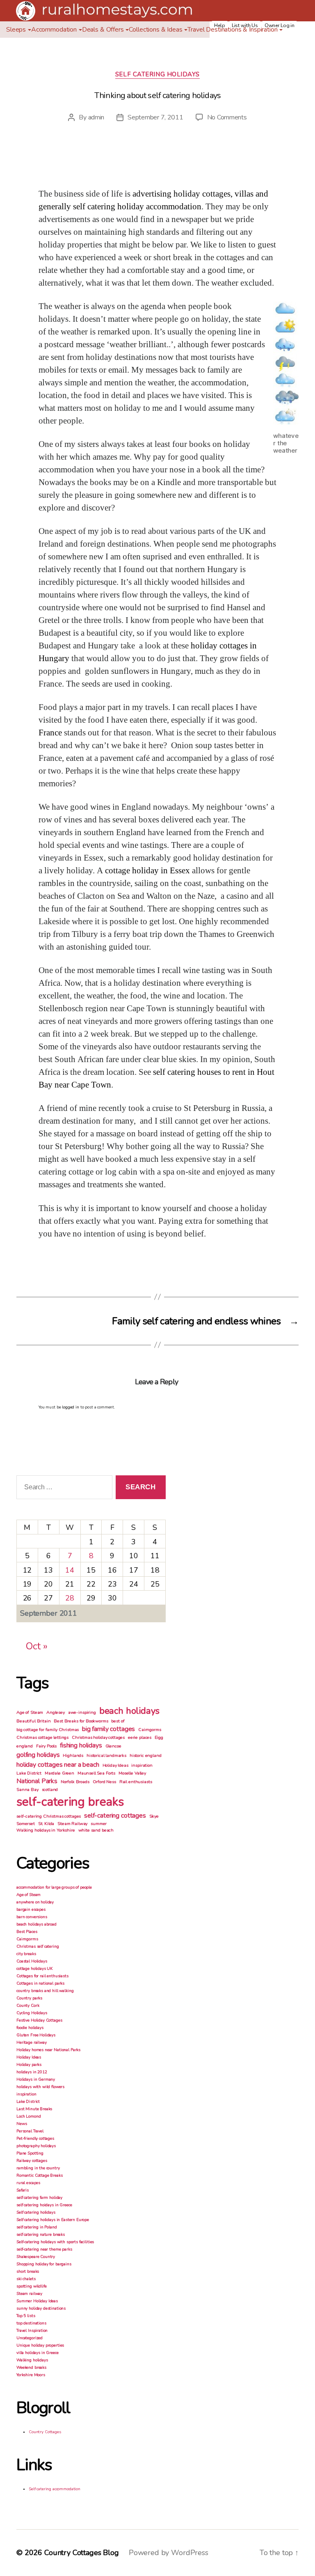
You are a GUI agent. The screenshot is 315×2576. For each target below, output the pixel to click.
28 (70, 1598)
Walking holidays (32, 2360)
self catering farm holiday (39, 2198)
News (22, 2124)
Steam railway (29, 2294)
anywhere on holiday (35, 1902)
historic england (146, 1755)
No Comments (227, 117)
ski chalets (26, 2279)
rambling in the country (38, 2168)
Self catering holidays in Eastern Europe (53, 2220)
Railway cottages (32, 2161)
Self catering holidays (157, 74)
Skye (154, 1816)
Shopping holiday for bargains (44, 2264)
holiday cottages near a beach (58, 1765)
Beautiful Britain (33, 1721)
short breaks (28, 2271)
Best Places (27, 1932)
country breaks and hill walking (45, 1991)
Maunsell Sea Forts (96, 1773)
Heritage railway (32, 2042)
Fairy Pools (46, 1746)
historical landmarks (106, 1755)
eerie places (140, 1737)
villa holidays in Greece (37, 2353)
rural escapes (28, 2183)
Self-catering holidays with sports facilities (55, 2242)
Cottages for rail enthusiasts (42, 1976)
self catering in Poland (37, 2227)
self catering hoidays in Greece (44, 2205)
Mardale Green (59, 1773)
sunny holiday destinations (41, 2308)
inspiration (142, 1765)
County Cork (28, 2006)
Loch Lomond (29, 2116)
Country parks (29, 1998)
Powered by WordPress (169, 2553)
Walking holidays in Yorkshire (46, 1830)
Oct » (37, 1646)
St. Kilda (46, 1824)
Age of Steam (30, 1712)
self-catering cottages (115, 1816)
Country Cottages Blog (82, 2553)
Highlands (73, 1755)
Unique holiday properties (40, 2345)
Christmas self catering (38, 1946)
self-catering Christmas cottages (49, 1816)
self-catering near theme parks (44, 2249)
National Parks (37, 1781)
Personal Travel (30, 2131)
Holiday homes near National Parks (48, 2050)
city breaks (26, 1954)
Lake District (29, 1773)
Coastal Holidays (32, 1961)
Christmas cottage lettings (42, 1737)
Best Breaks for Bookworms (81, 1721)
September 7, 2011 (155, 117)
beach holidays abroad (37, 1924)
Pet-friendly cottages (35, 2139)
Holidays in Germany (36, 2079)
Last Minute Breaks (34, 2109)
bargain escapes (31, 1910)
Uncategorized (30, 2338)
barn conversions (32, 1917)
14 (70, 1570)
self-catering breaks (70, 1802)
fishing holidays (81, 1745)
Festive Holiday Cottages (39, 2020)
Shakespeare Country (36, 2257)
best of (118, 1721)
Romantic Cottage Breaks (40, 2175)
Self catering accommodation (55, 2489)
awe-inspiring (82, 1712)
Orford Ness (104, 1782)
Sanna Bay (27, 1789)
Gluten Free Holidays (36, 2035)
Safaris (23, 2190)
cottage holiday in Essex (147, 871)
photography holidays (36, 2146)
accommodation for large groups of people (54, 1887)
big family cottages (108, 1729)
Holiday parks (29, 2065)
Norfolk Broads (75, 1782)
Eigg (159, 1737)
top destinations (31, 2323)
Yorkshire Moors (31, 2375)
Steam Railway (72, 1824)
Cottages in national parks (40, 1983)
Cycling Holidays (32, 2013)
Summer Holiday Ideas (37, 2301)
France (50, 733)
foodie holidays (30, 2028)
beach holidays (129, 1711)
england (25, 1746)
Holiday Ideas (115, 1765)
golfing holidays (38, 1755)
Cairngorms (150, 1730)
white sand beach (96, 1830)
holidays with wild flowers (40, 2087)
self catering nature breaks (41, 2235)
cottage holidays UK (34, 1969)
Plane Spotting (30, 2153)
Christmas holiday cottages (98, 1737)
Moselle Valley (132, 1773)
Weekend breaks (31, 2368)
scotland (50, 1789)
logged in (71, 1407)
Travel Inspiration (32, 2331)
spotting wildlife (31, 2286)
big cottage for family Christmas (48, 1730)
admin (96, 117)
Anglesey (56, 1712)
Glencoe (113, 1746)
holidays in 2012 (32, 2072)
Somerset (26, 1824)
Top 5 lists (26, 2316)
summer (99, 1824)
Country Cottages (45, 2432)
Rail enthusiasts (136, 1782)
